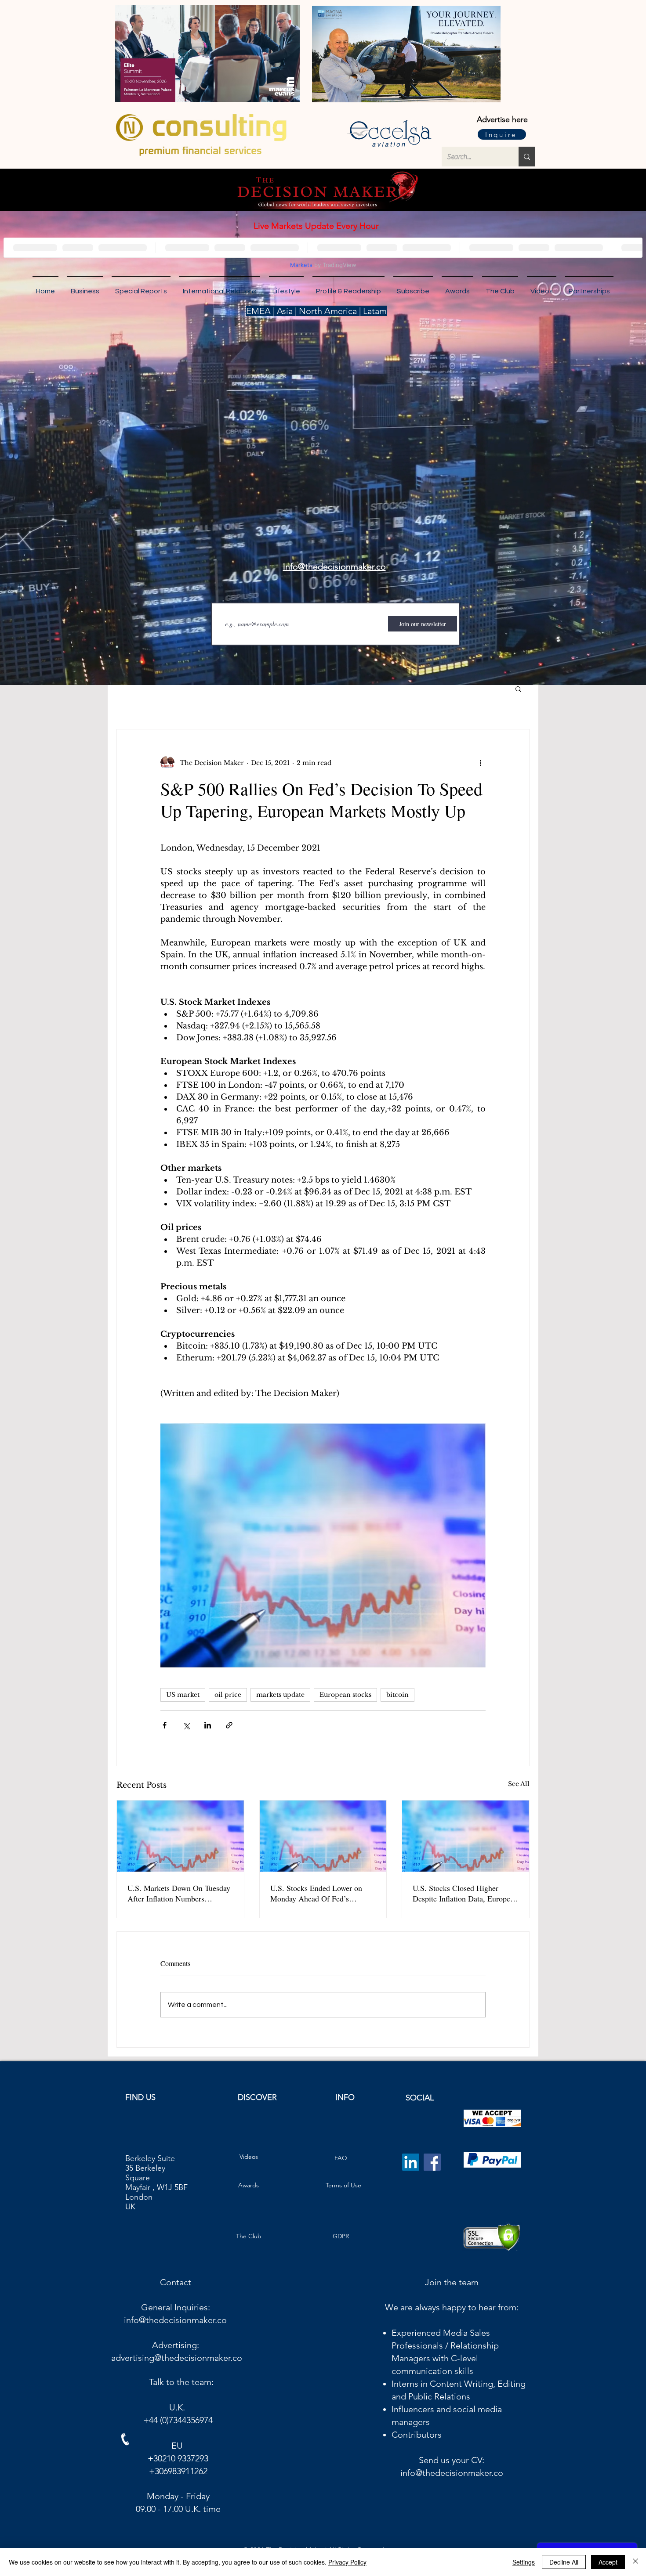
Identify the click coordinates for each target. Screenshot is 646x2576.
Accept (608, 2562)
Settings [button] (524, 2562)
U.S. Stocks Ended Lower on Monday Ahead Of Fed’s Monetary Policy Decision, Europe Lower (316, 1893)
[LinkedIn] (411, 2169)
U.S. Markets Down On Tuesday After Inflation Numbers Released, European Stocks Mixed (179, 1893)
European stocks (345, 1695)
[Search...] (527, 157)
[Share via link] (229, 1725)
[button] (589, 287)
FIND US (140, 2104)
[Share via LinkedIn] (208, 1725)
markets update (280, 1695)
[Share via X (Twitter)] (186, 1725)
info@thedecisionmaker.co (175, 2327)
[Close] (635, 2562)
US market (183, 1695)
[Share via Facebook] (165, 1725)
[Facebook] (432, 2169)
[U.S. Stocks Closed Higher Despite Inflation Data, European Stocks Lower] (466, 1836)
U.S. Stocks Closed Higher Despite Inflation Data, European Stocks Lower (465, 1893)
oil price (228, 1695)
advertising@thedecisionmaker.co (177, 2365)
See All (519, 1784)
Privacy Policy (347, 2562)
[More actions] (480, 763)
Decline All (564, 2562)
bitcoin (397, 1695)
